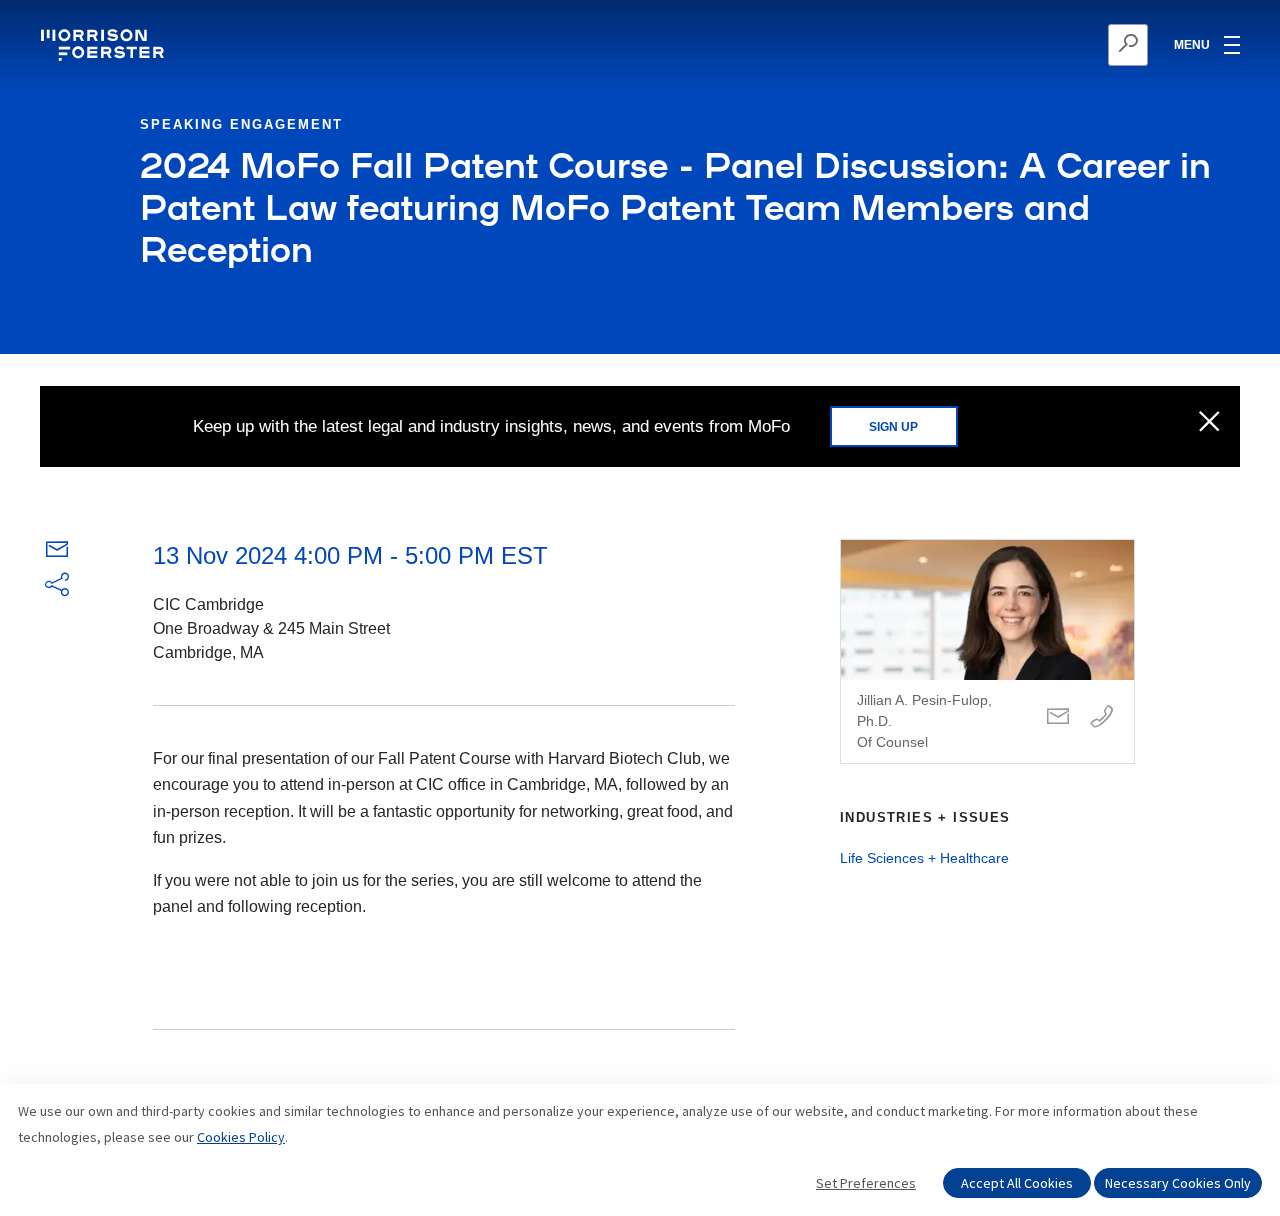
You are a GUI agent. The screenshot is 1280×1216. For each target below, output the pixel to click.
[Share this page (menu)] (57, 586)
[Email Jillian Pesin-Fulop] (1058, 717)
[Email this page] (57, 553)
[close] (1209, 423)
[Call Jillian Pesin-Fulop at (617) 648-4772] (1102, 717)
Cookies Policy (241, 1137)
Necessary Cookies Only (1178, 1183)
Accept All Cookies (1017, 1183)
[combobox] (1030, 45)
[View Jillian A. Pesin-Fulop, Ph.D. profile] (987, 651)
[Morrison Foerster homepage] (105, 45)
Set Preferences (866, 1183)
